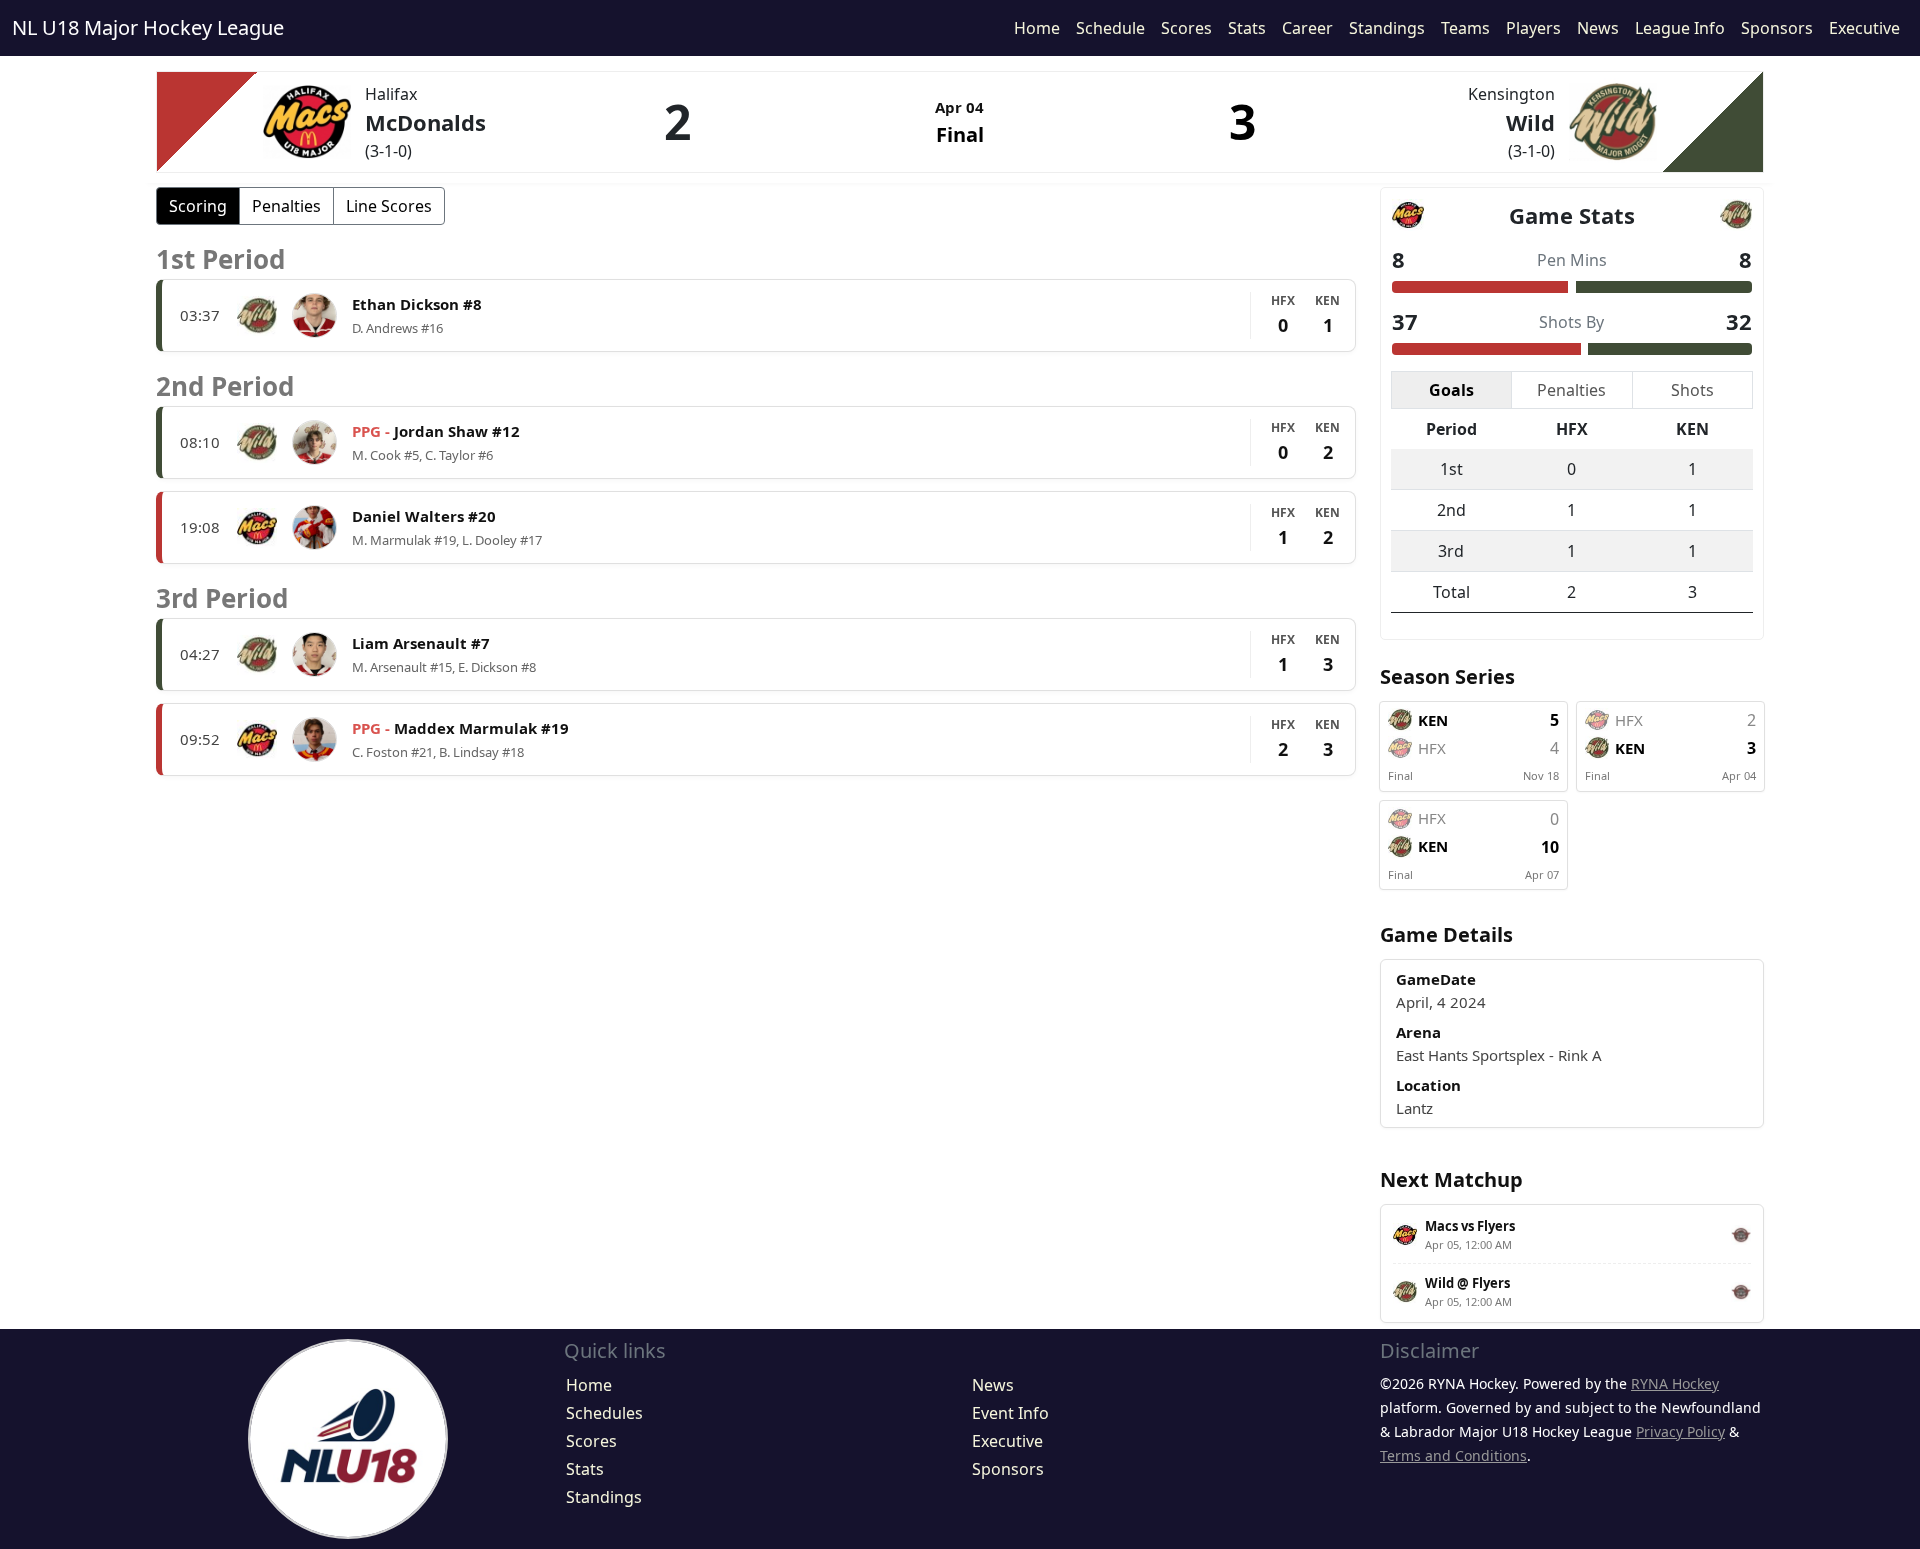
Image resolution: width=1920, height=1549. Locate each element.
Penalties (286, 206)
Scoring (198, 206)
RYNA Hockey (1675, 1383)
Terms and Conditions (1453, 1455)
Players (1533, 28)
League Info (1680, 28)
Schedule (1110, 28)
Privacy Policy (1680, 1431)
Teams (1465, 28)
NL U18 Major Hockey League (148, 27)
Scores (1186, 28)
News (1598, 28)
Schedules (604, 1413)
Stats (1247, 28)
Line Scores (389, 206)
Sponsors (1777, 28)
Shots (1692, 390)
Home (1037, 28)
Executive (1864, 28)
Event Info (1010, 1413)
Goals (1451, 390)
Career (1307, 28)
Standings (1387, 28)
